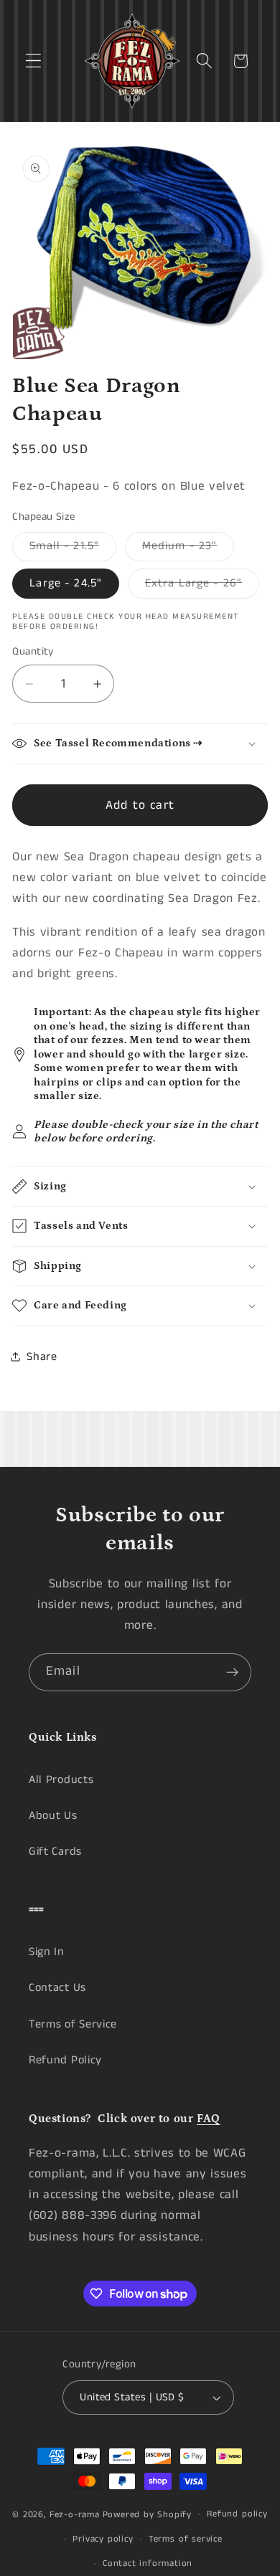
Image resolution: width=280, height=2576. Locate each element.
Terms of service (186, 2539)
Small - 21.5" (73, 549)
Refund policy (237, 2514)
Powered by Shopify (148, 2514)
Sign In (47, 1952)
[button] (33, 61)
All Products (61, 1780)
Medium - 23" (188, 549)
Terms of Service (73, 2024)
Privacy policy (103, 2539)
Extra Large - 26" (202, 586)
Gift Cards (55, 1852)
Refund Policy (65, 2060)
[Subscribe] (232, 1673)
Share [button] (42, 1357)
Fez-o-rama (75, 2514)
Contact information (148, 2563)
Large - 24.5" (66, 583)
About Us (53, 1816)
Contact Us (57, 1988)
